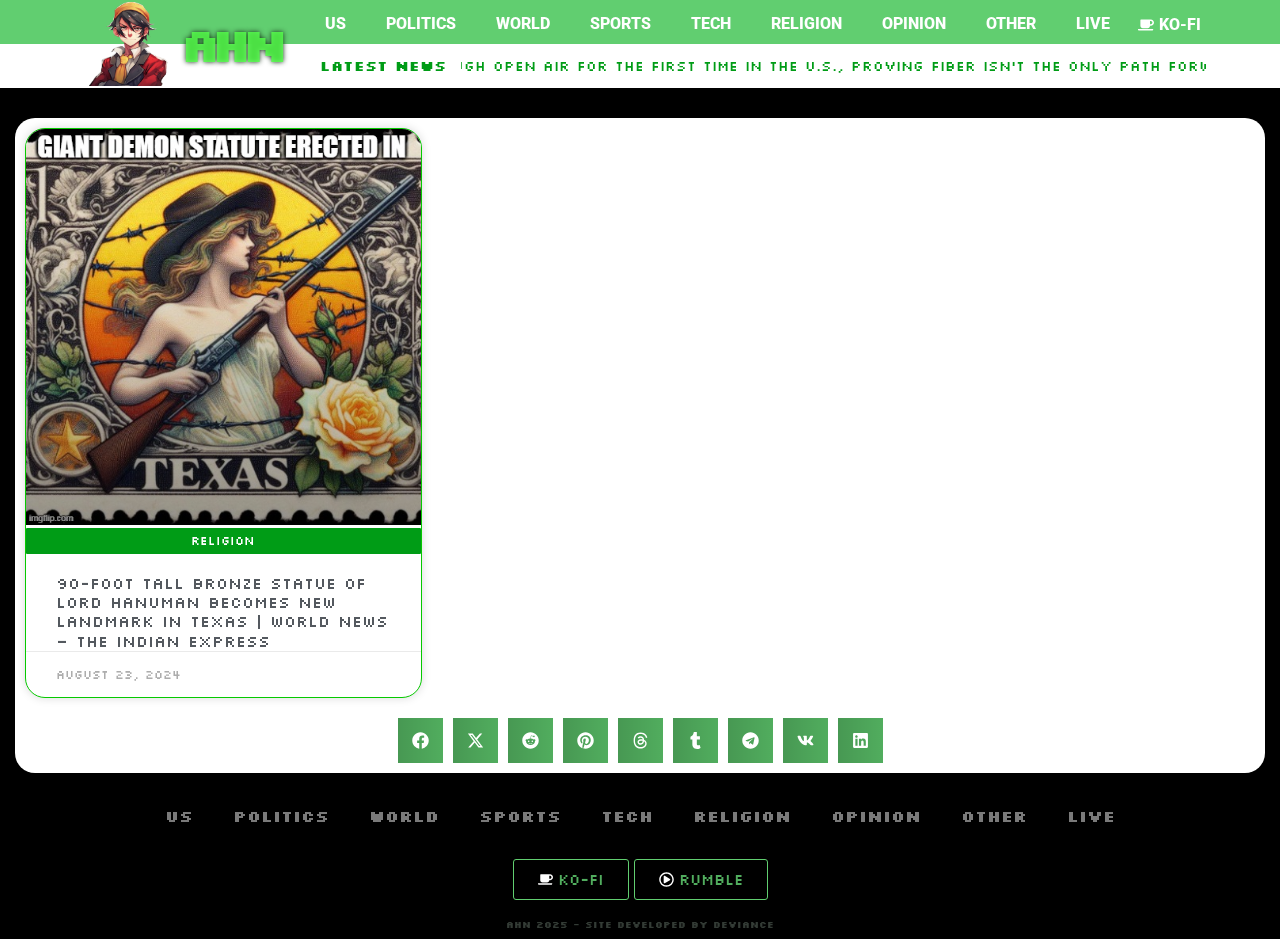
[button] (420, 740)
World (523, 23)
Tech (711, 23)
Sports (620, 23)
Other (1011, 23)
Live (1093, 23)
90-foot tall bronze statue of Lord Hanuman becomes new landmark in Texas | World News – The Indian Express (222, 612)
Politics (421, 23)
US (335, 23)
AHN (229, 44)
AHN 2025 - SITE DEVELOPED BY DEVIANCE (640, 924)
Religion (806, 23)
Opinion (914, 23)
